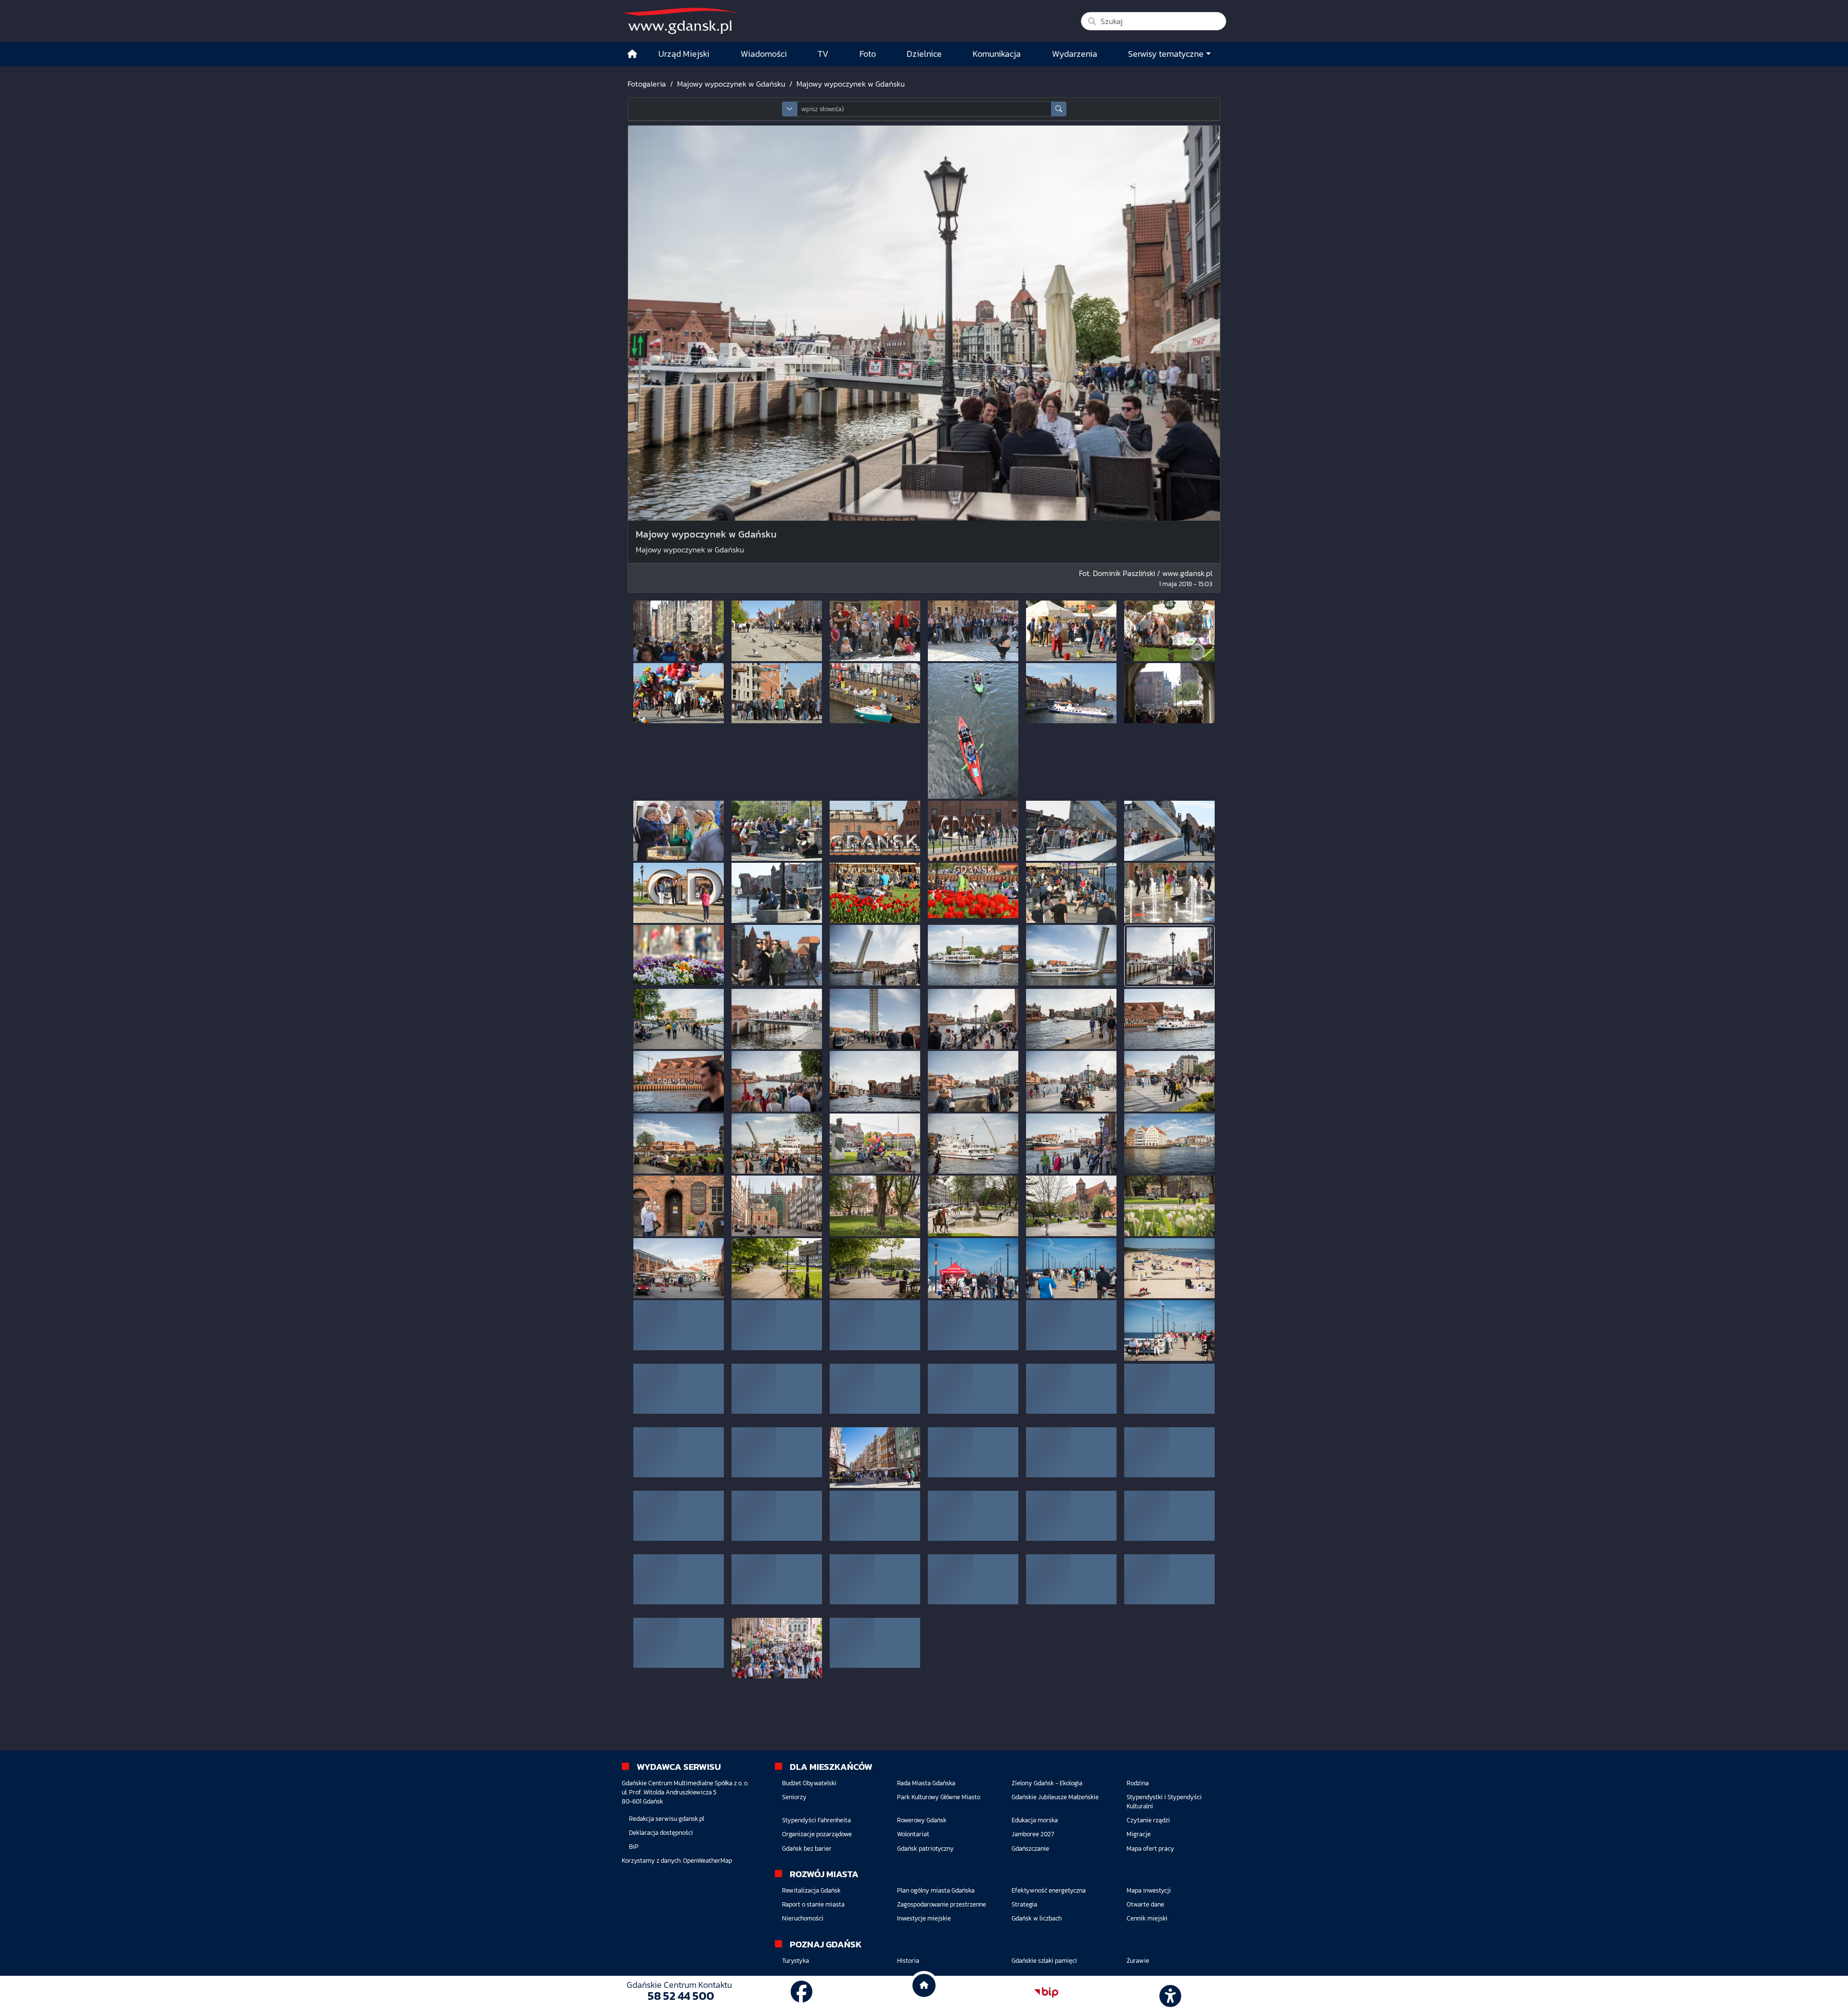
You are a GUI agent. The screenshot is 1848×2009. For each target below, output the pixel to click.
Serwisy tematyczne (1166, 54)
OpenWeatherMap (707, 1861)
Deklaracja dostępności (661, 1833)
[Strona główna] (632, 54)
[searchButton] (1059, 109)
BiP (634, 1847)
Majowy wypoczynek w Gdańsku (731, 84)
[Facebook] (802, 1992)
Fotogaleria (647, 84)
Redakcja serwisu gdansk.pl (667, 1819)
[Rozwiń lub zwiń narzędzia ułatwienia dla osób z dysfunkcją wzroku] (1169, 1993)
